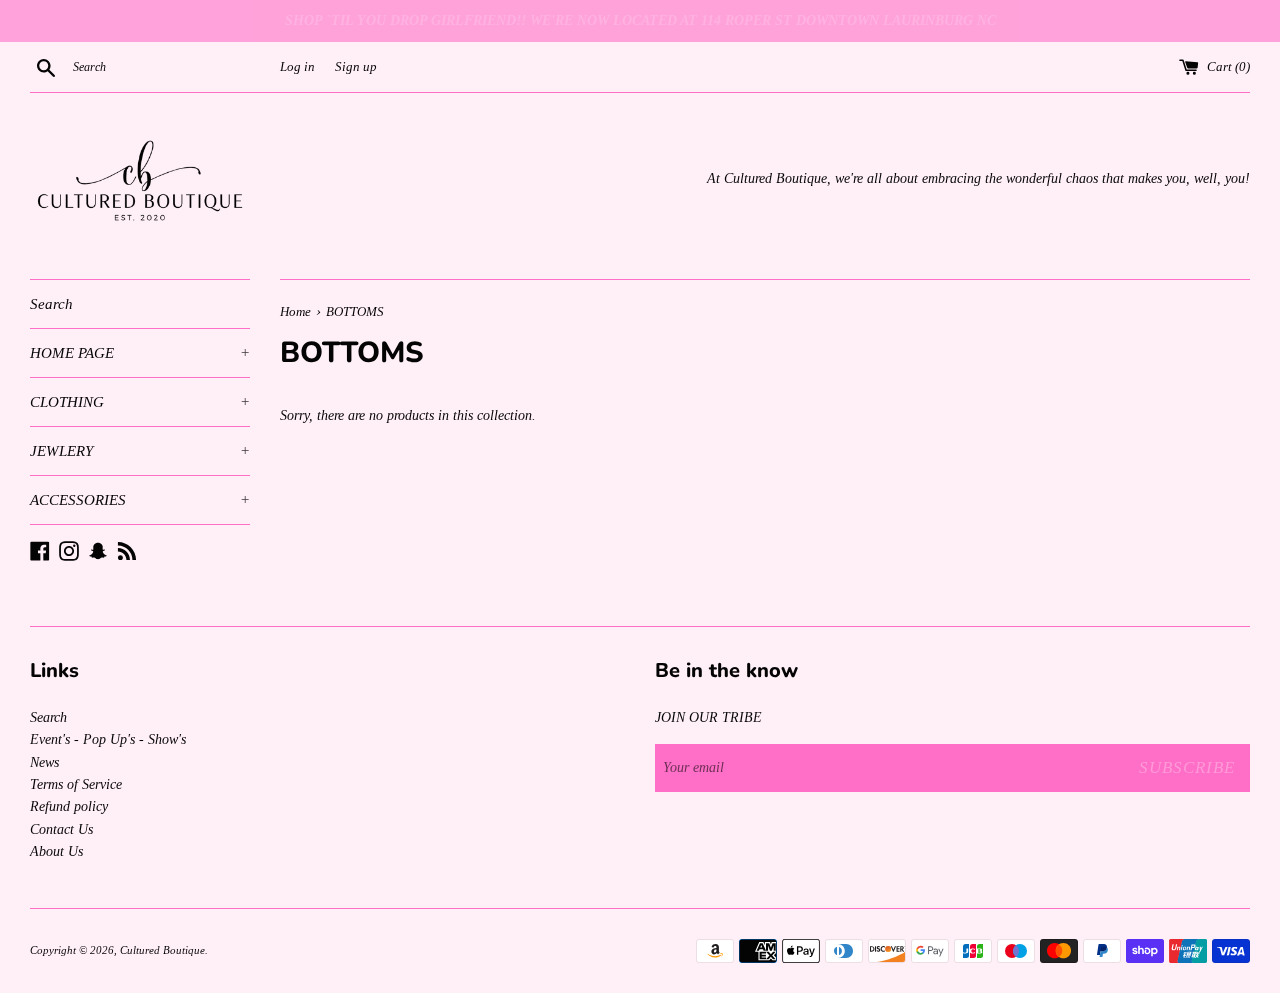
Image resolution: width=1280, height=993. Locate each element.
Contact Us (61, 829)
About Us (56, 851)
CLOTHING (140, 402)
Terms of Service (76, 784)
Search (51, 304)
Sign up (356, 67)
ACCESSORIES (140, 500)
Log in (297, 67)
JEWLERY (140, 451)
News (44, 762)
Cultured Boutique (162, 950)
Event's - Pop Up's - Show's (108, 739)
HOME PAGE (140, 353)
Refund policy (69, 806)
